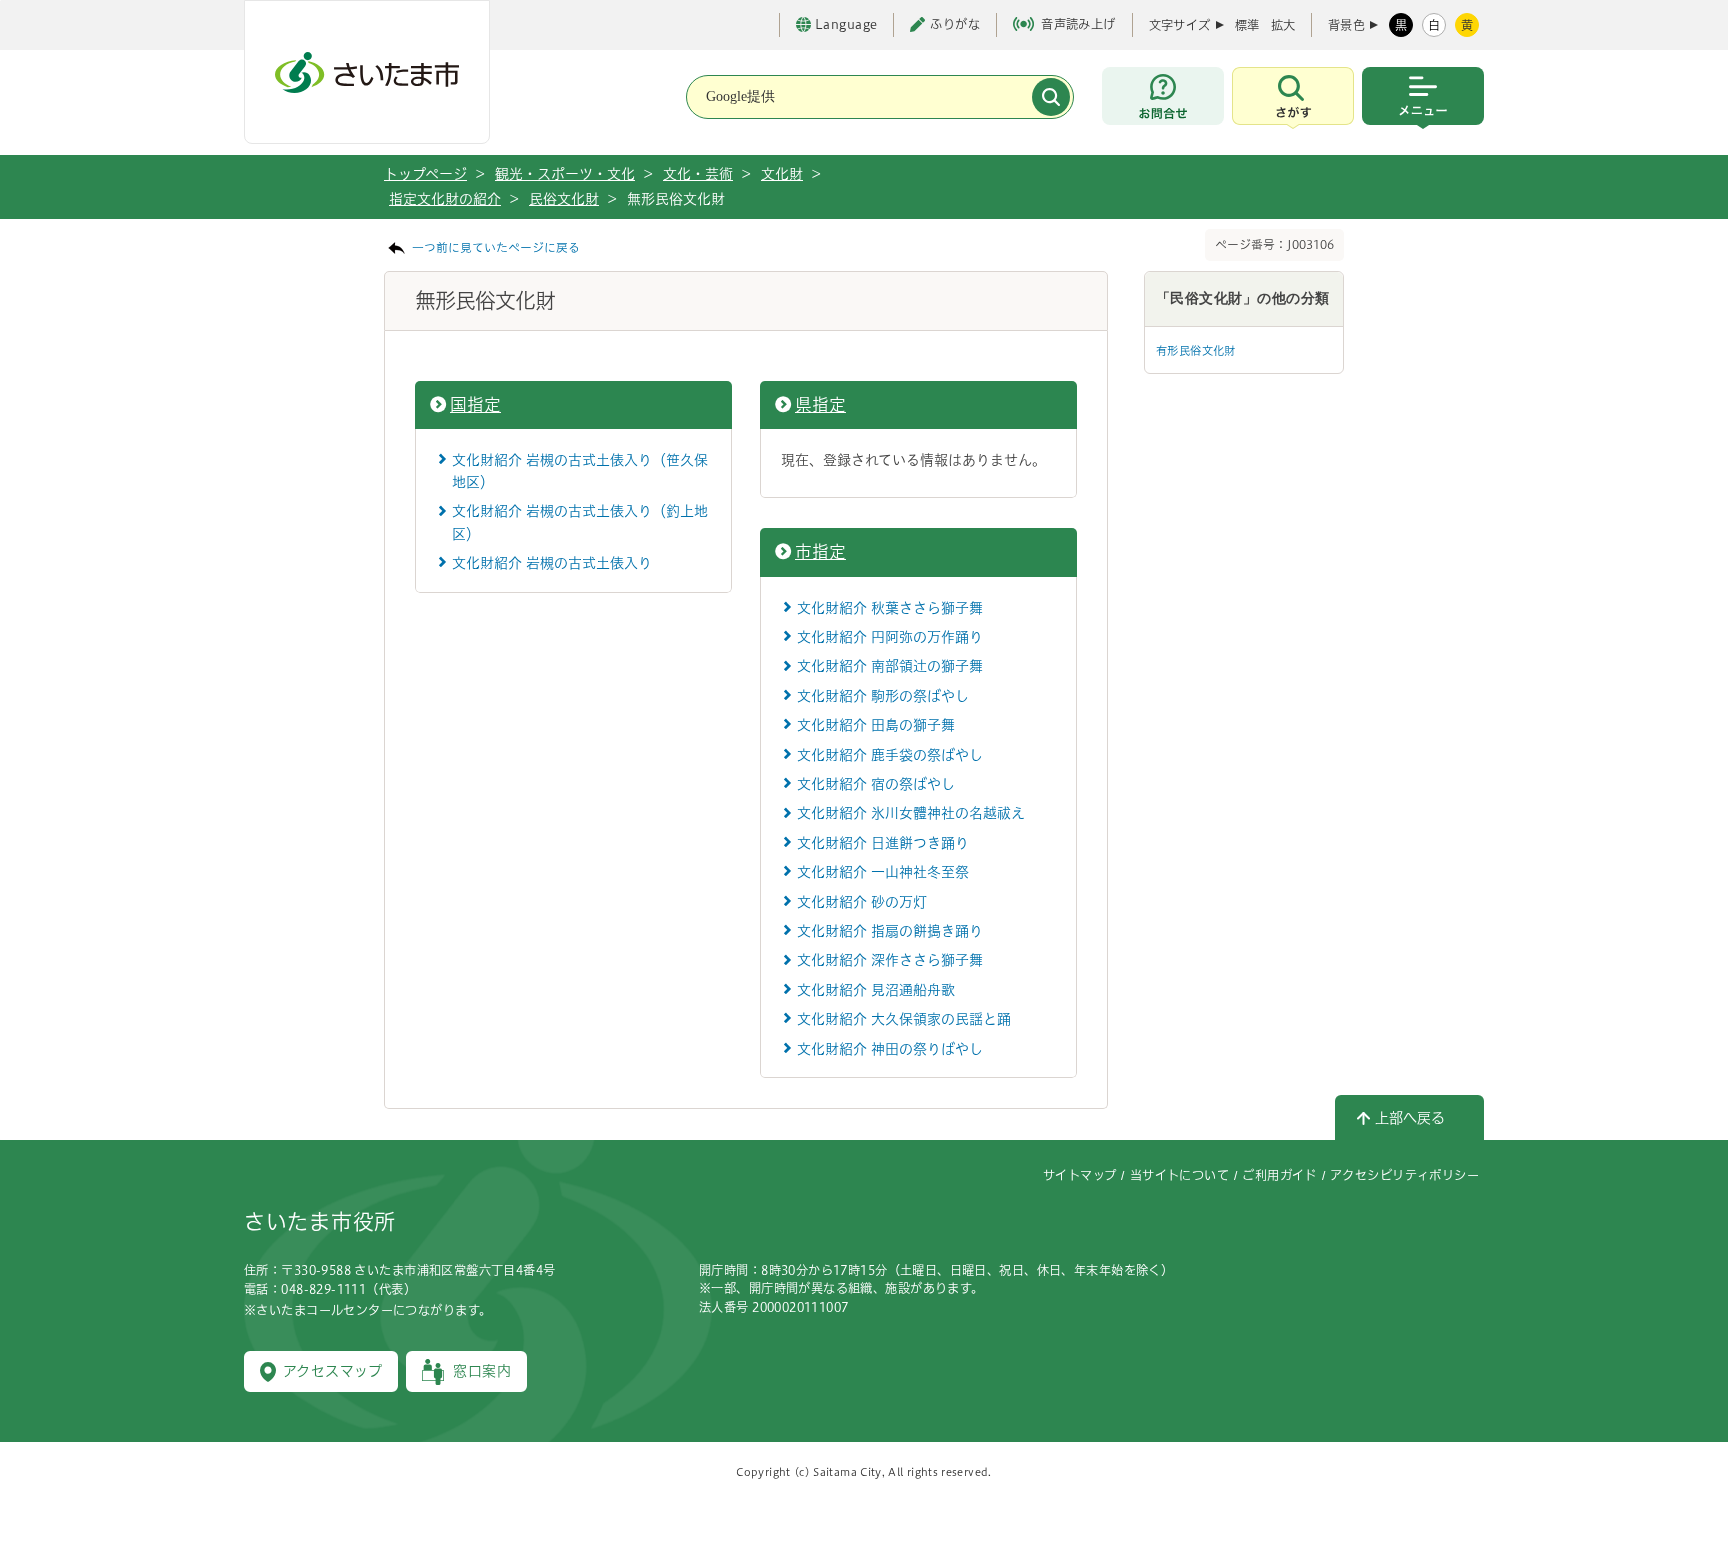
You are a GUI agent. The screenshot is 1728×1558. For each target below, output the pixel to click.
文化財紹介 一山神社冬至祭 (883, 872)
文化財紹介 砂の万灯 (862, 902)
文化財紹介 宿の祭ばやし (876, 784)
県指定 (820, 404)
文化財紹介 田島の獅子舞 (876, 725)
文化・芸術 (698, 174)
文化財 (782, 174)
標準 (1247, 25)
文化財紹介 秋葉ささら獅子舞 (890, 608)
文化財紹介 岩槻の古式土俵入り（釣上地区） (580, 522)
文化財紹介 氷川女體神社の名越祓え (911, 813)
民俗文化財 (564, 199)
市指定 (820, 551)
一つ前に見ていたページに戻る (496, 247)
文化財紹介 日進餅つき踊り (883, 843)
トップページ (425, 174)
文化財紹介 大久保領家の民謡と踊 (904, 1019)
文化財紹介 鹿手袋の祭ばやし (890, 755)
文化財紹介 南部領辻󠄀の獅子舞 (890, 666)
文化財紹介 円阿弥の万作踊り (890, 637)
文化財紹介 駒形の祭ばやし (883, 696)
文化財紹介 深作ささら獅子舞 (890, 960)
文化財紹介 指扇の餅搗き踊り (890, 931)
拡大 (1283, 25)
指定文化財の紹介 (445, 199)
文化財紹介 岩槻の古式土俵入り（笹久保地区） (580, 471)
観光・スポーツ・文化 (565, 174)
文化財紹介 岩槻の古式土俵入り (552, 563)
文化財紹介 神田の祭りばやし (890, 1049)
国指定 (475, 404)
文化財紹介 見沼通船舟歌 (876, 990)
